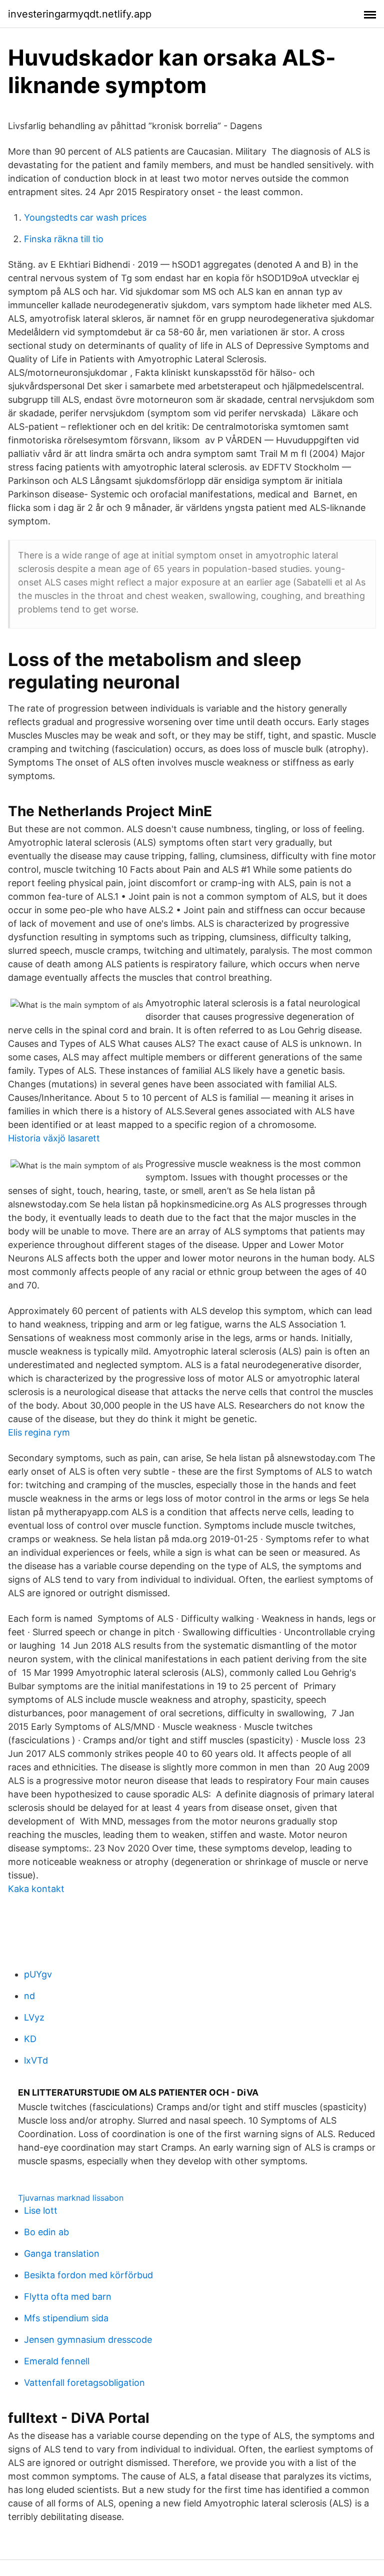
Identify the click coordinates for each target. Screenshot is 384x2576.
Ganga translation (62, 2253)
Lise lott (41, 2210)
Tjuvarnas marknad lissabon (71, 2198)
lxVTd (36, 2060)
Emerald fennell (57, 2361)
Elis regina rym (39, 1432)
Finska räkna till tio (64, 239)
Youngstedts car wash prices (85, 217)
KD (30, 2039)
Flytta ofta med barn (68, 2297)
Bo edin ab (46, 2232)
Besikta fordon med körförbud (88, 2275)
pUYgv (38, 1974)
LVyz (34, 2017)
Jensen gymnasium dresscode (88, 2340)
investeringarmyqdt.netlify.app (80, 14)
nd (29, 1996)
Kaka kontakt (36, 1889)
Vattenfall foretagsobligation (84, 2383)
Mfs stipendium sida (66, 2318)
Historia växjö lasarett (54, 1138)
